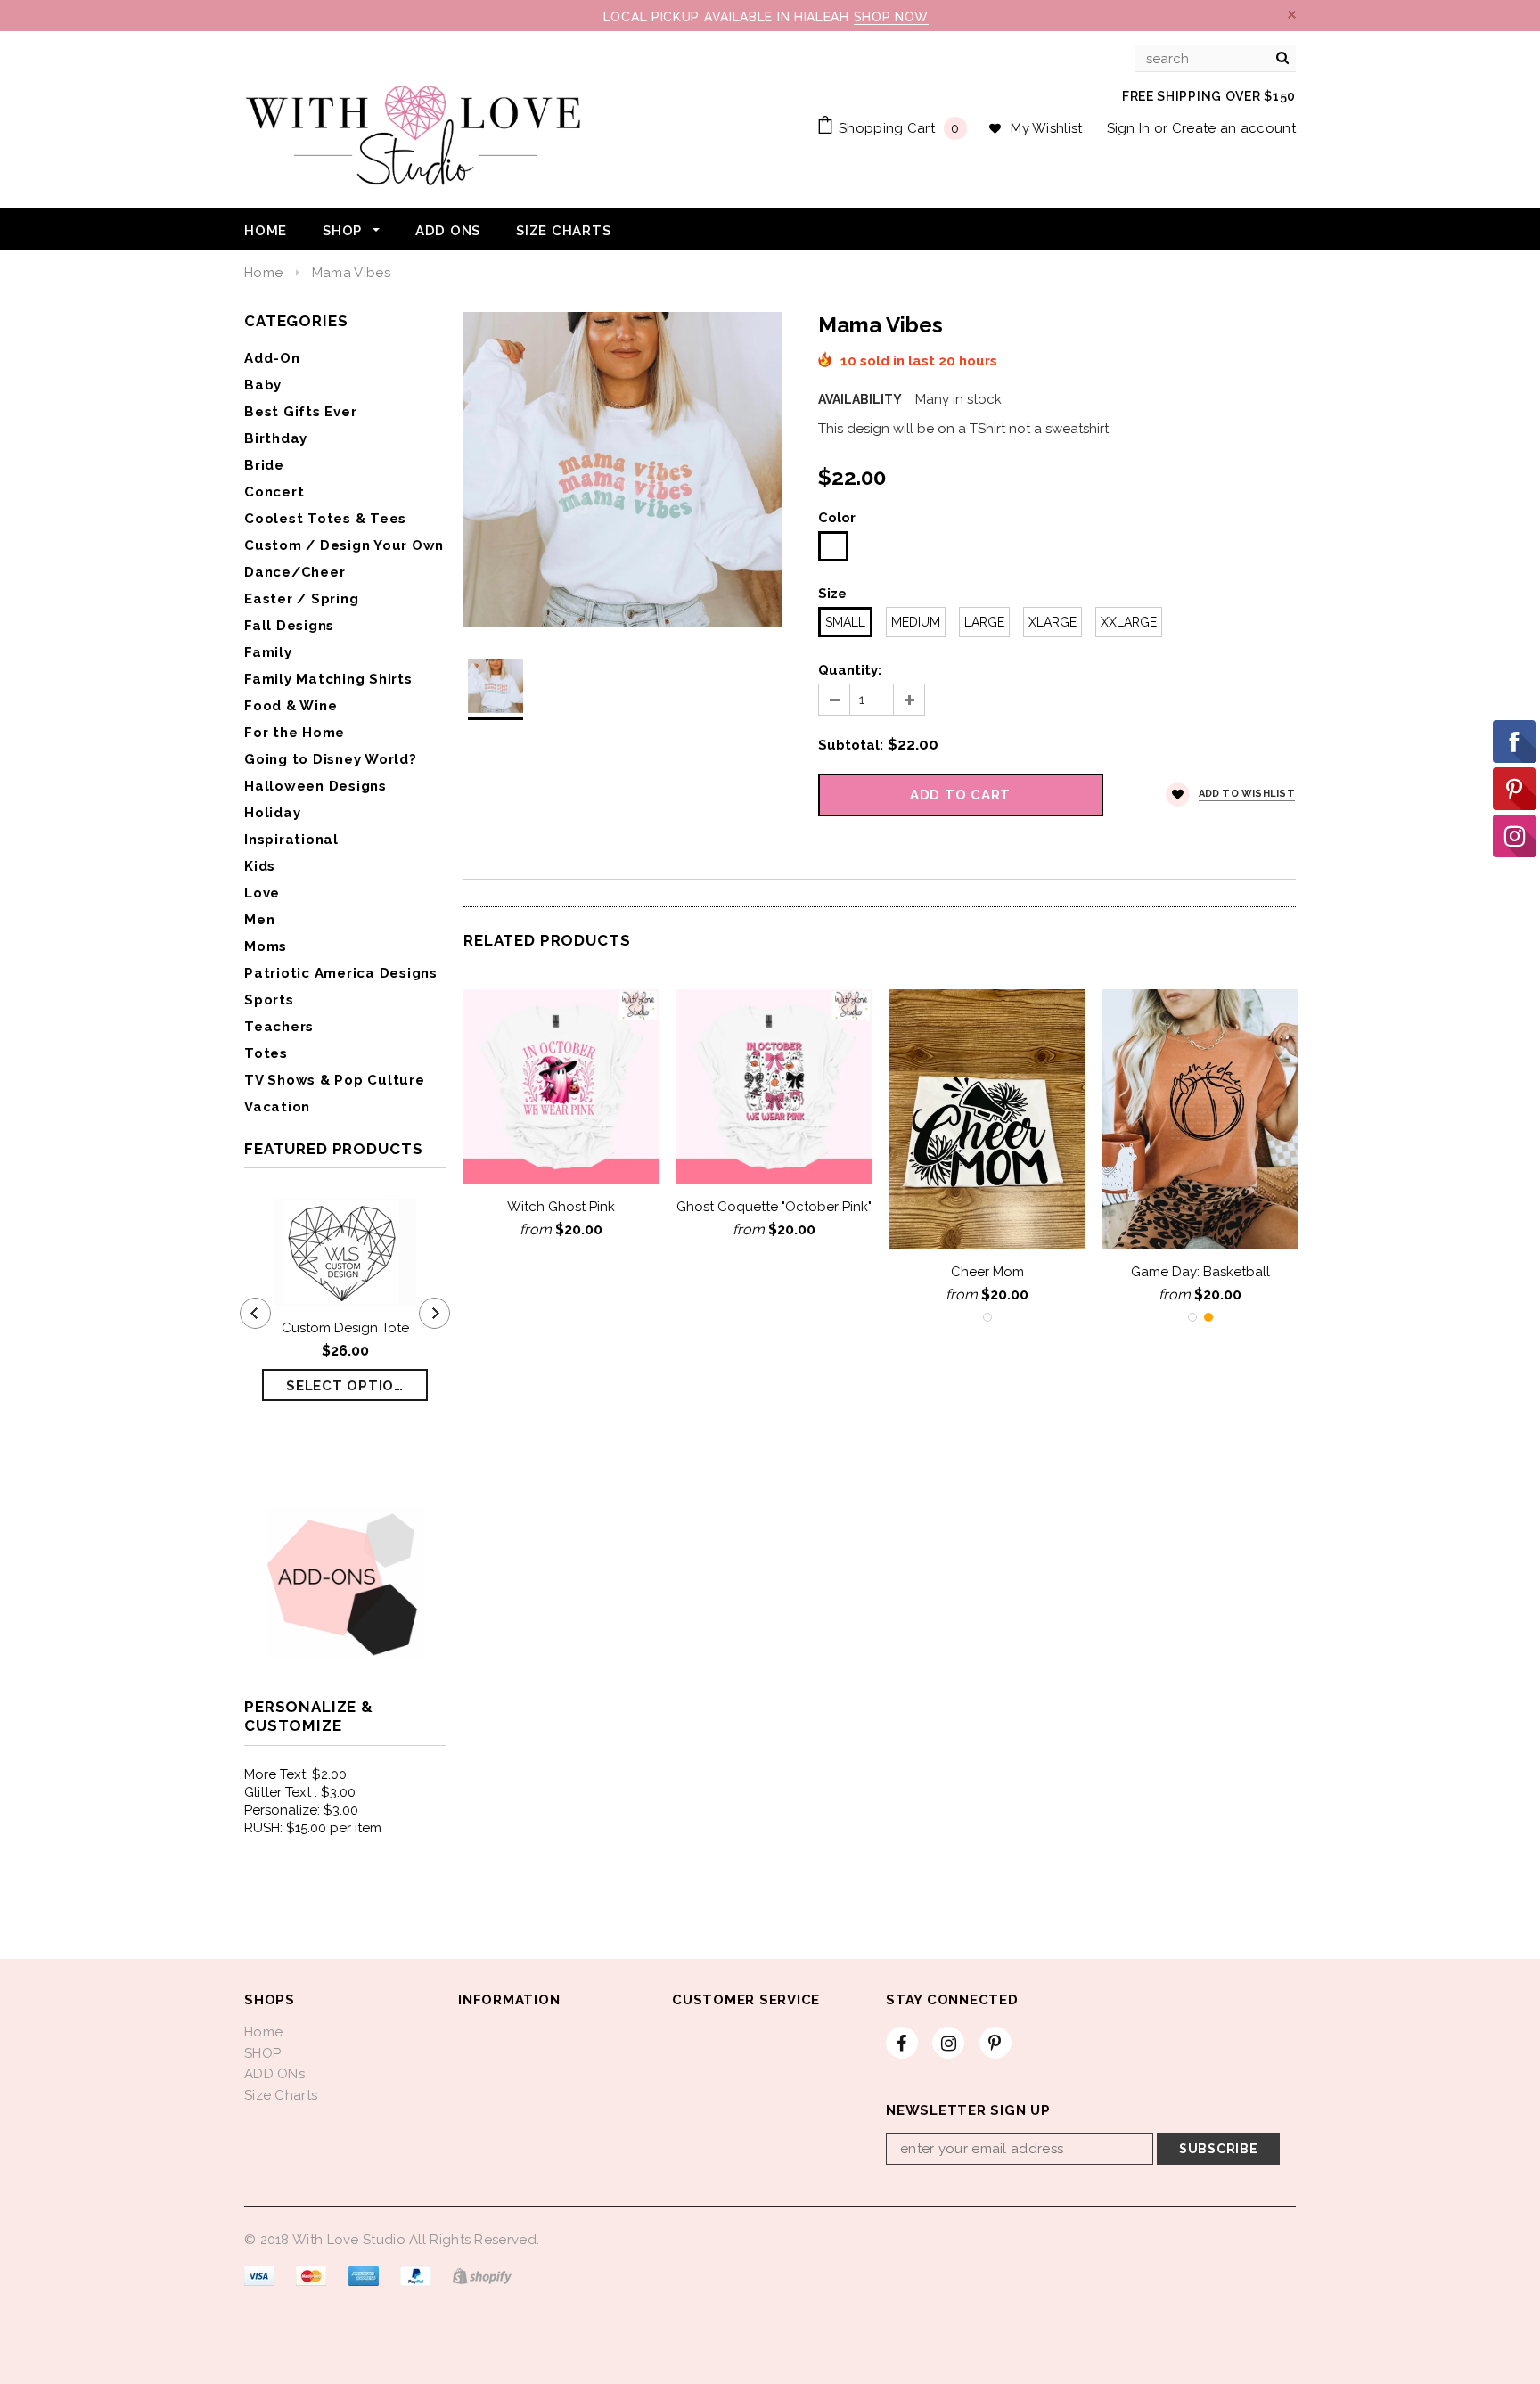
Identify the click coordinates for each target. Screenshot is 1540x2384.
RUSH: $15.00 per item (313, 1828)
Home (263, 273)
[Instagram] (948, 2042)
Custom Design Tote (345, 1328)
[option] (623, 470)
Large (984, 622)
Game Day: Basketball (1200, 1272)
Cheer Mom (987, 1272)
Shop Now (892, 17)
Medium (916, 622)
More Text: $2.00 (295, 1774)
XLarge (1053, 622)
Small (845, 622)
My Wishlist (1046, 128)
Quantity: (850, 670)
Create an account (1234, 128)
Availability (860, 399)
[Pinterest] (995, 2042)
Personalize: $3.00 (301, 1810)
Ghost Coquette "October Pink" (774, 1207)
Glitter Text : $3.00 (300, 1792)
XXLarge (1129, 622)
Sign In (1129, 128)
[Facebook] (902, 2042)
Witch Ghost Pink (561, 1207)
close (1292, 15)
